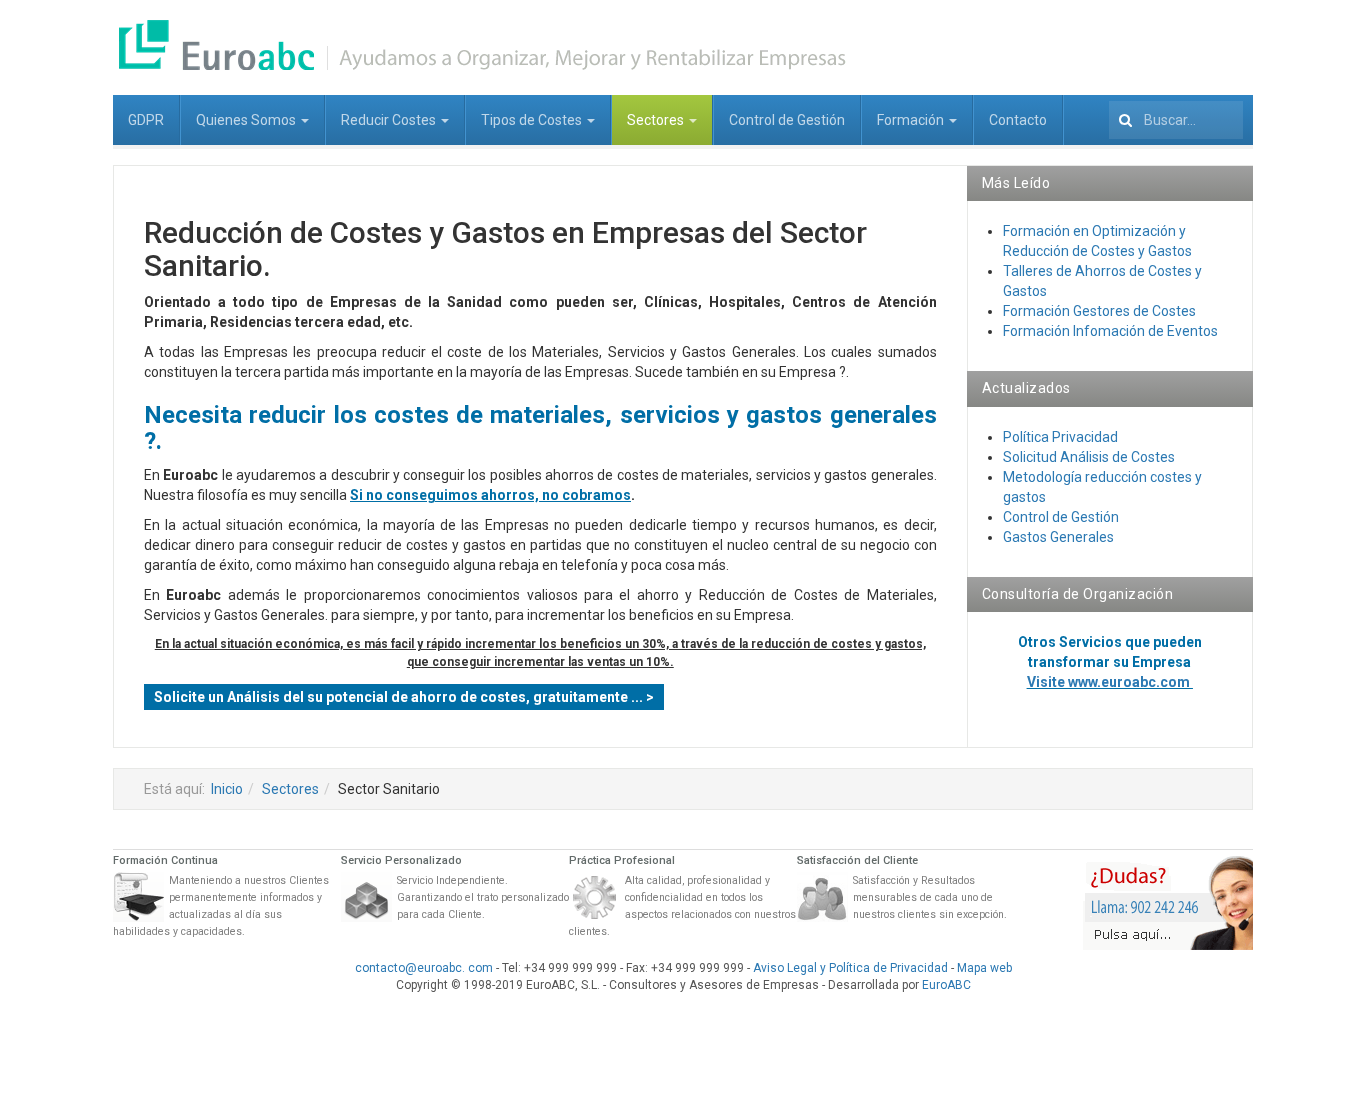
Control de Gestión (787, 120)
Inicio (227, 789)
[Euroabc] (483, 45)
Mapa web (984, 968)
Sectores (657, 120)
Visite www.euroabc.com (1110, 682)
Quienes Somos (247, 120)
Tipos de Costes (533, 120)
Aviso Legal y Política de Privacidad (850, 968)
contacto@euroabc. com (424, 968)
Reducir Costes (390, 120)
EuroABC (946, 985)
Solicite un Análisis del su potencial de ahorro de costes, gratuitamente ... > (404, 697)
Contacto (1018, 120)
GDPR (146, 120)
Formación (912, 120)
